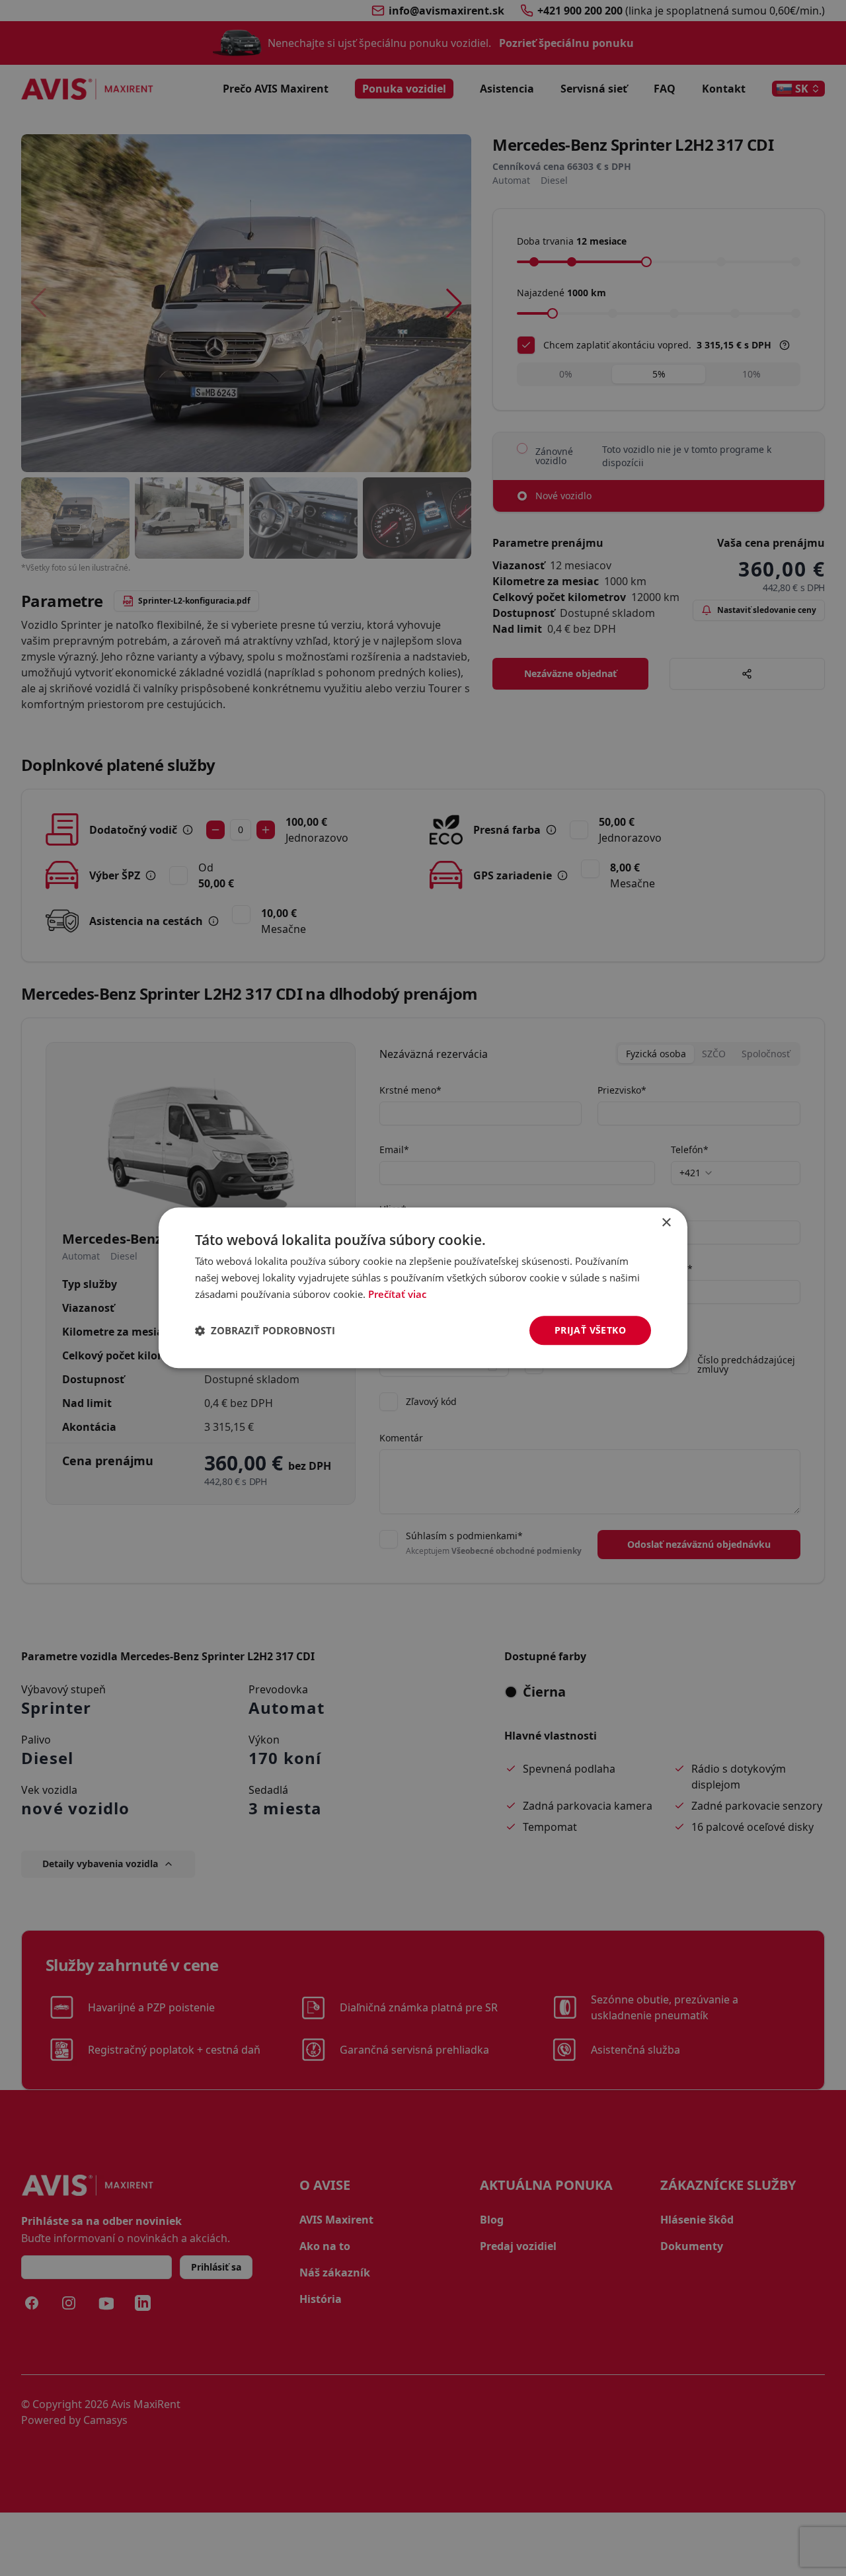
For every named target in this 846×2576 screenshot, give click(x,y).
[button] (265, 1330)
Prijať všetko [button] (590, 1330)
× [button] (666, 1223)
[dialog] (423, 1288)
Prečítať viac (397, 1294)
